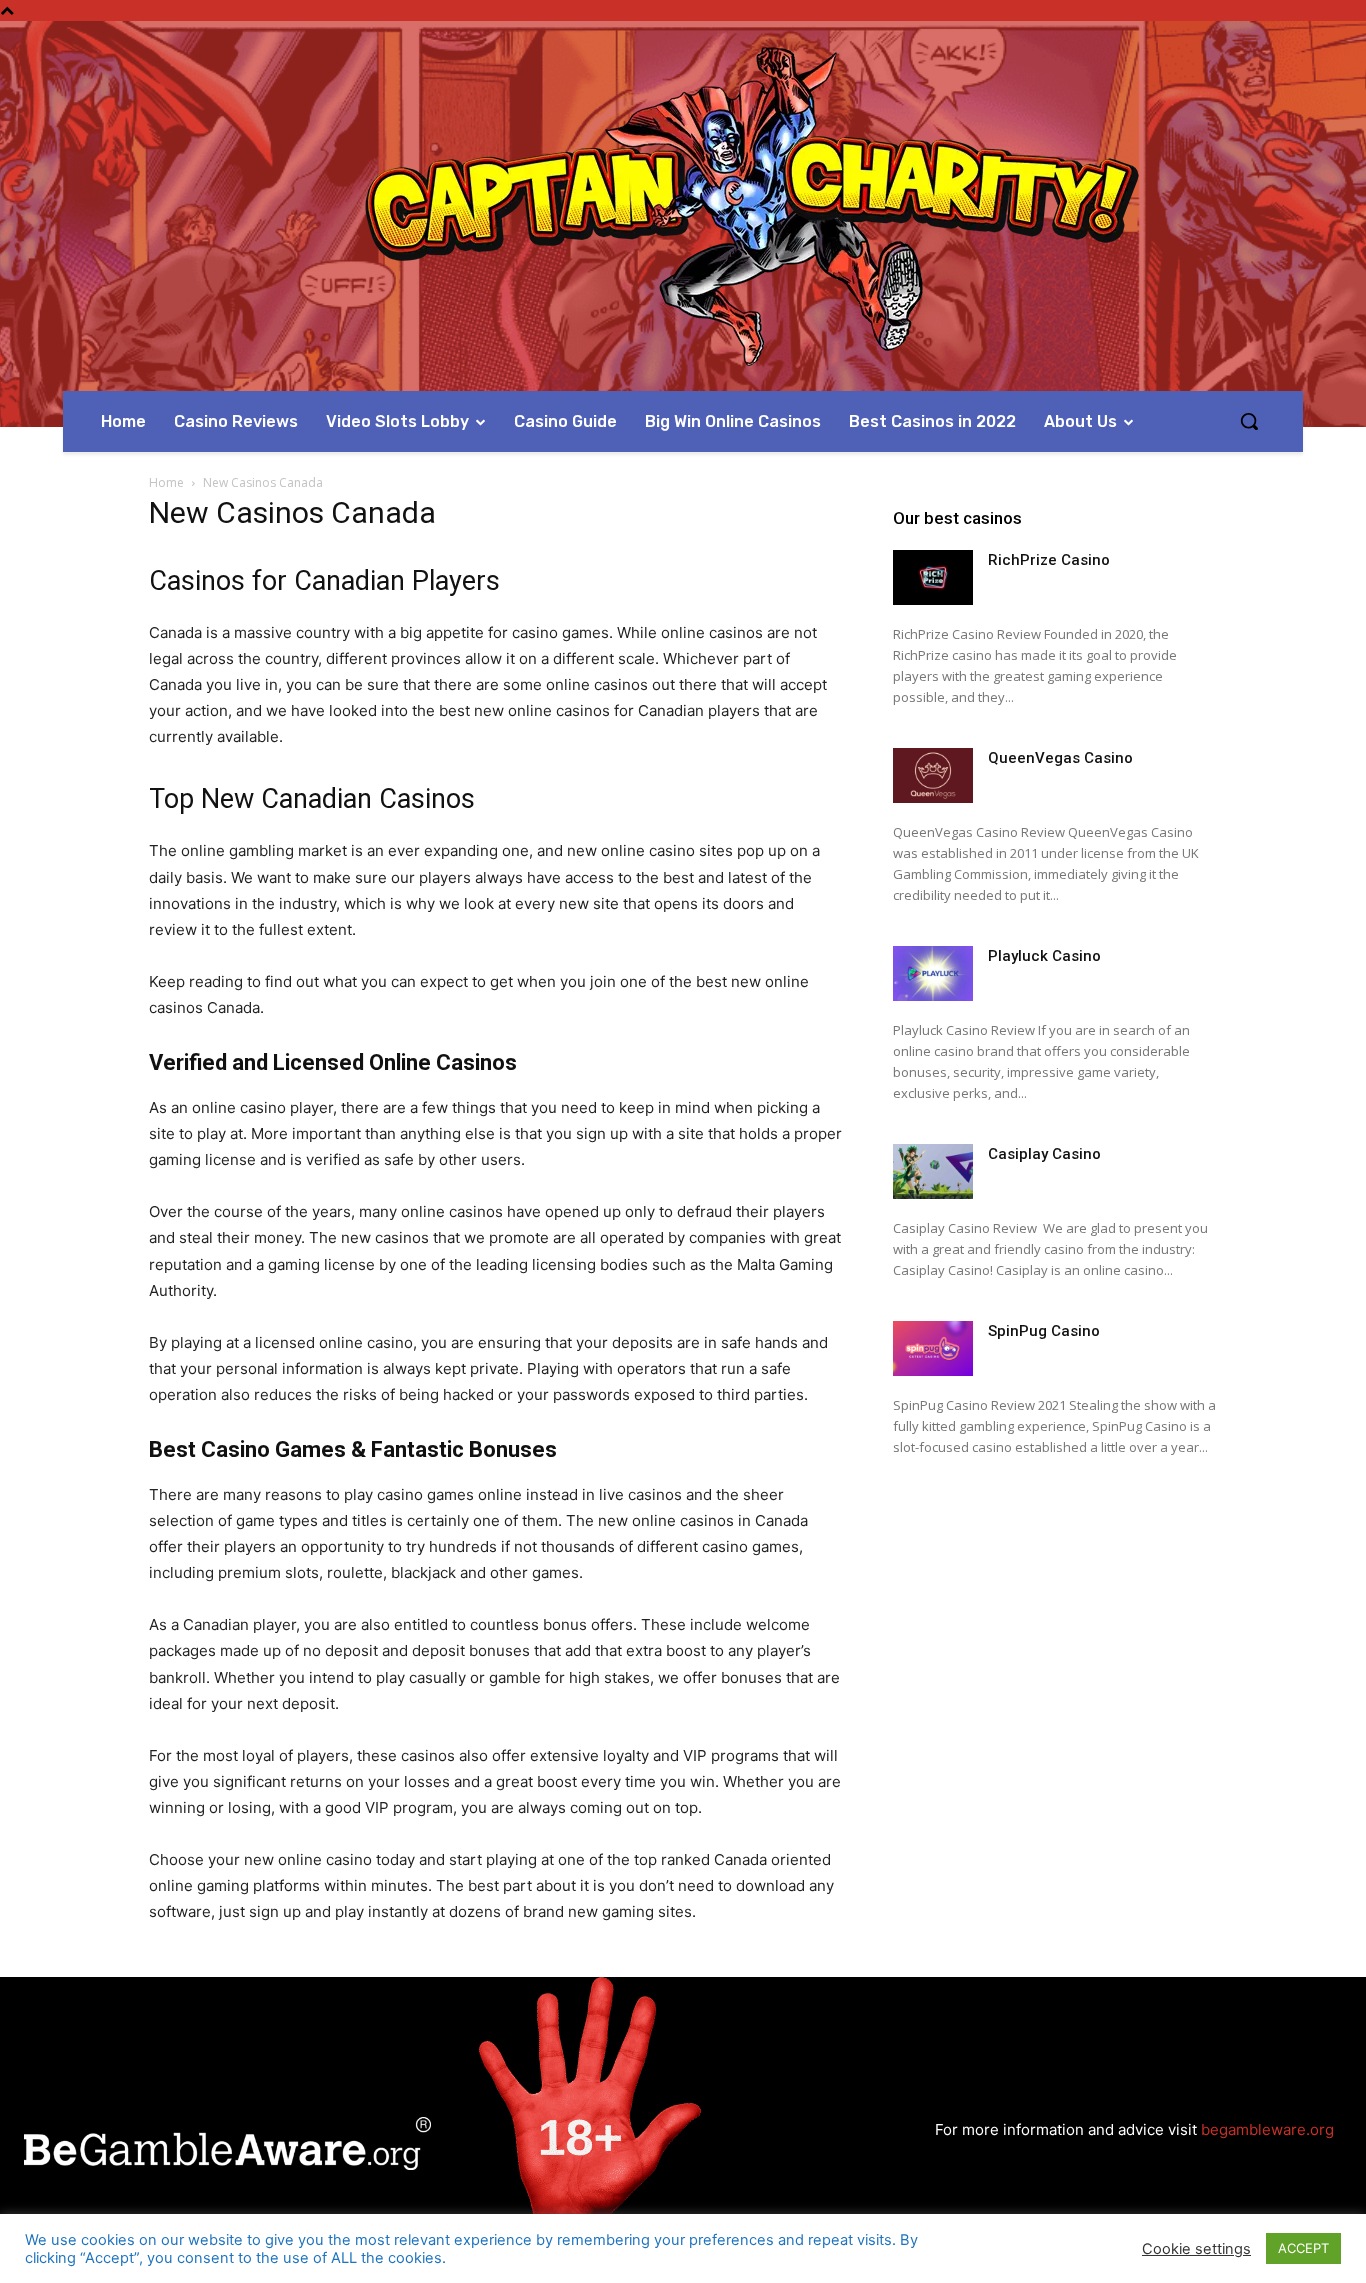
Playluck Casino (1044, 956)
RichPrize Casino (1049, 560)
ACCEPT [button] (1303, 2248)
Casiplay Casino (1044, 1154)
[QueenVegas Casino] (933, 775)
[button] (1249, 421)
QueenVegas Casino (1060, 758)
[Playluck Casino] (933, 973)
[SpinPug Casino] (933, 1348)
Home (166, 482)
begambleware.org (1267, 2129)
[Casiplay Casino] (933, 1171)
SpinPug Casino (1044, 1331)
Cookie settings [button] (1196, 2249)
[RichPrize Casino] (933, 577)
